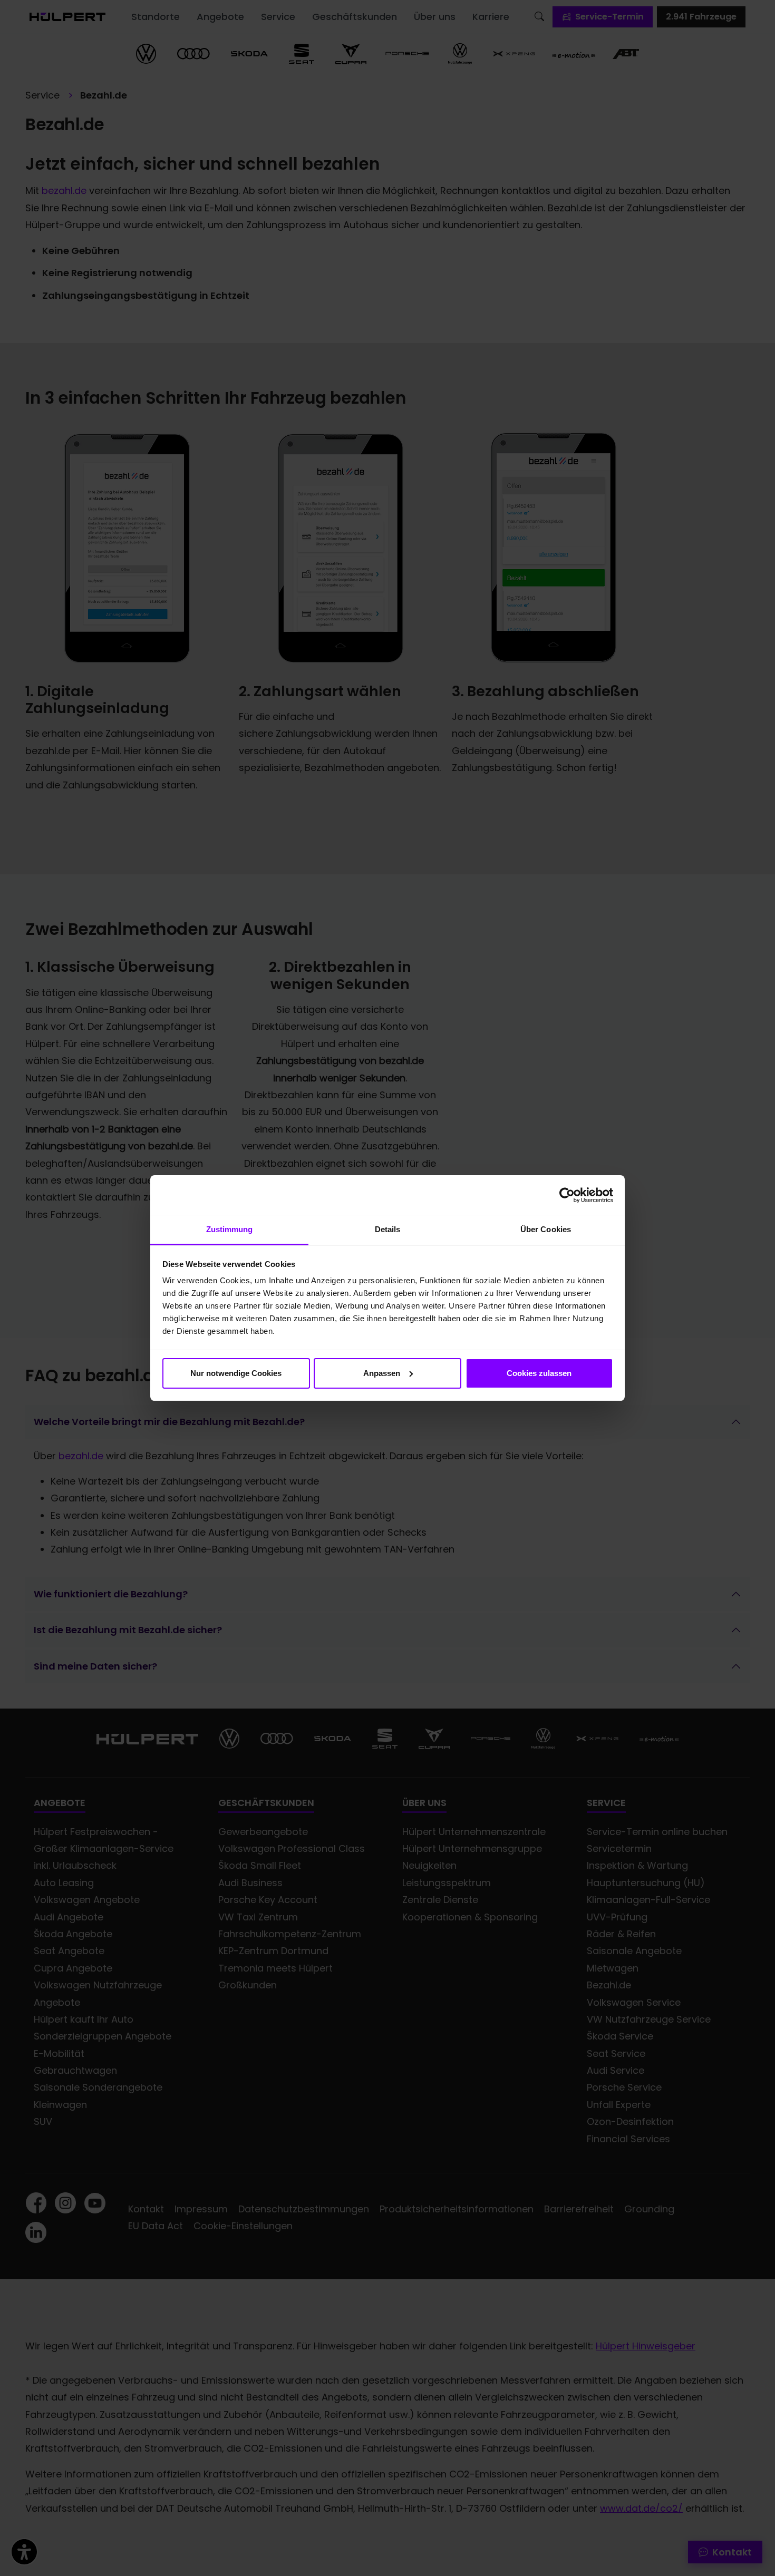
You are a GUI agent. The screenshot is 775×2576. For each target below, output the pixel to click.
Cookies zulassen (539, 1373)
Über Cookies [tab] (546, 1229)
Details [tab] (388, 1229)
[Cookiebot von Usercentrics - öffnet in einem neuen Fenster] (567, 1195)
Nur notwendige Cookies (236, 1373)
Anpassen (382, 1373)
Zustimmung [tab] (230, 1229)
